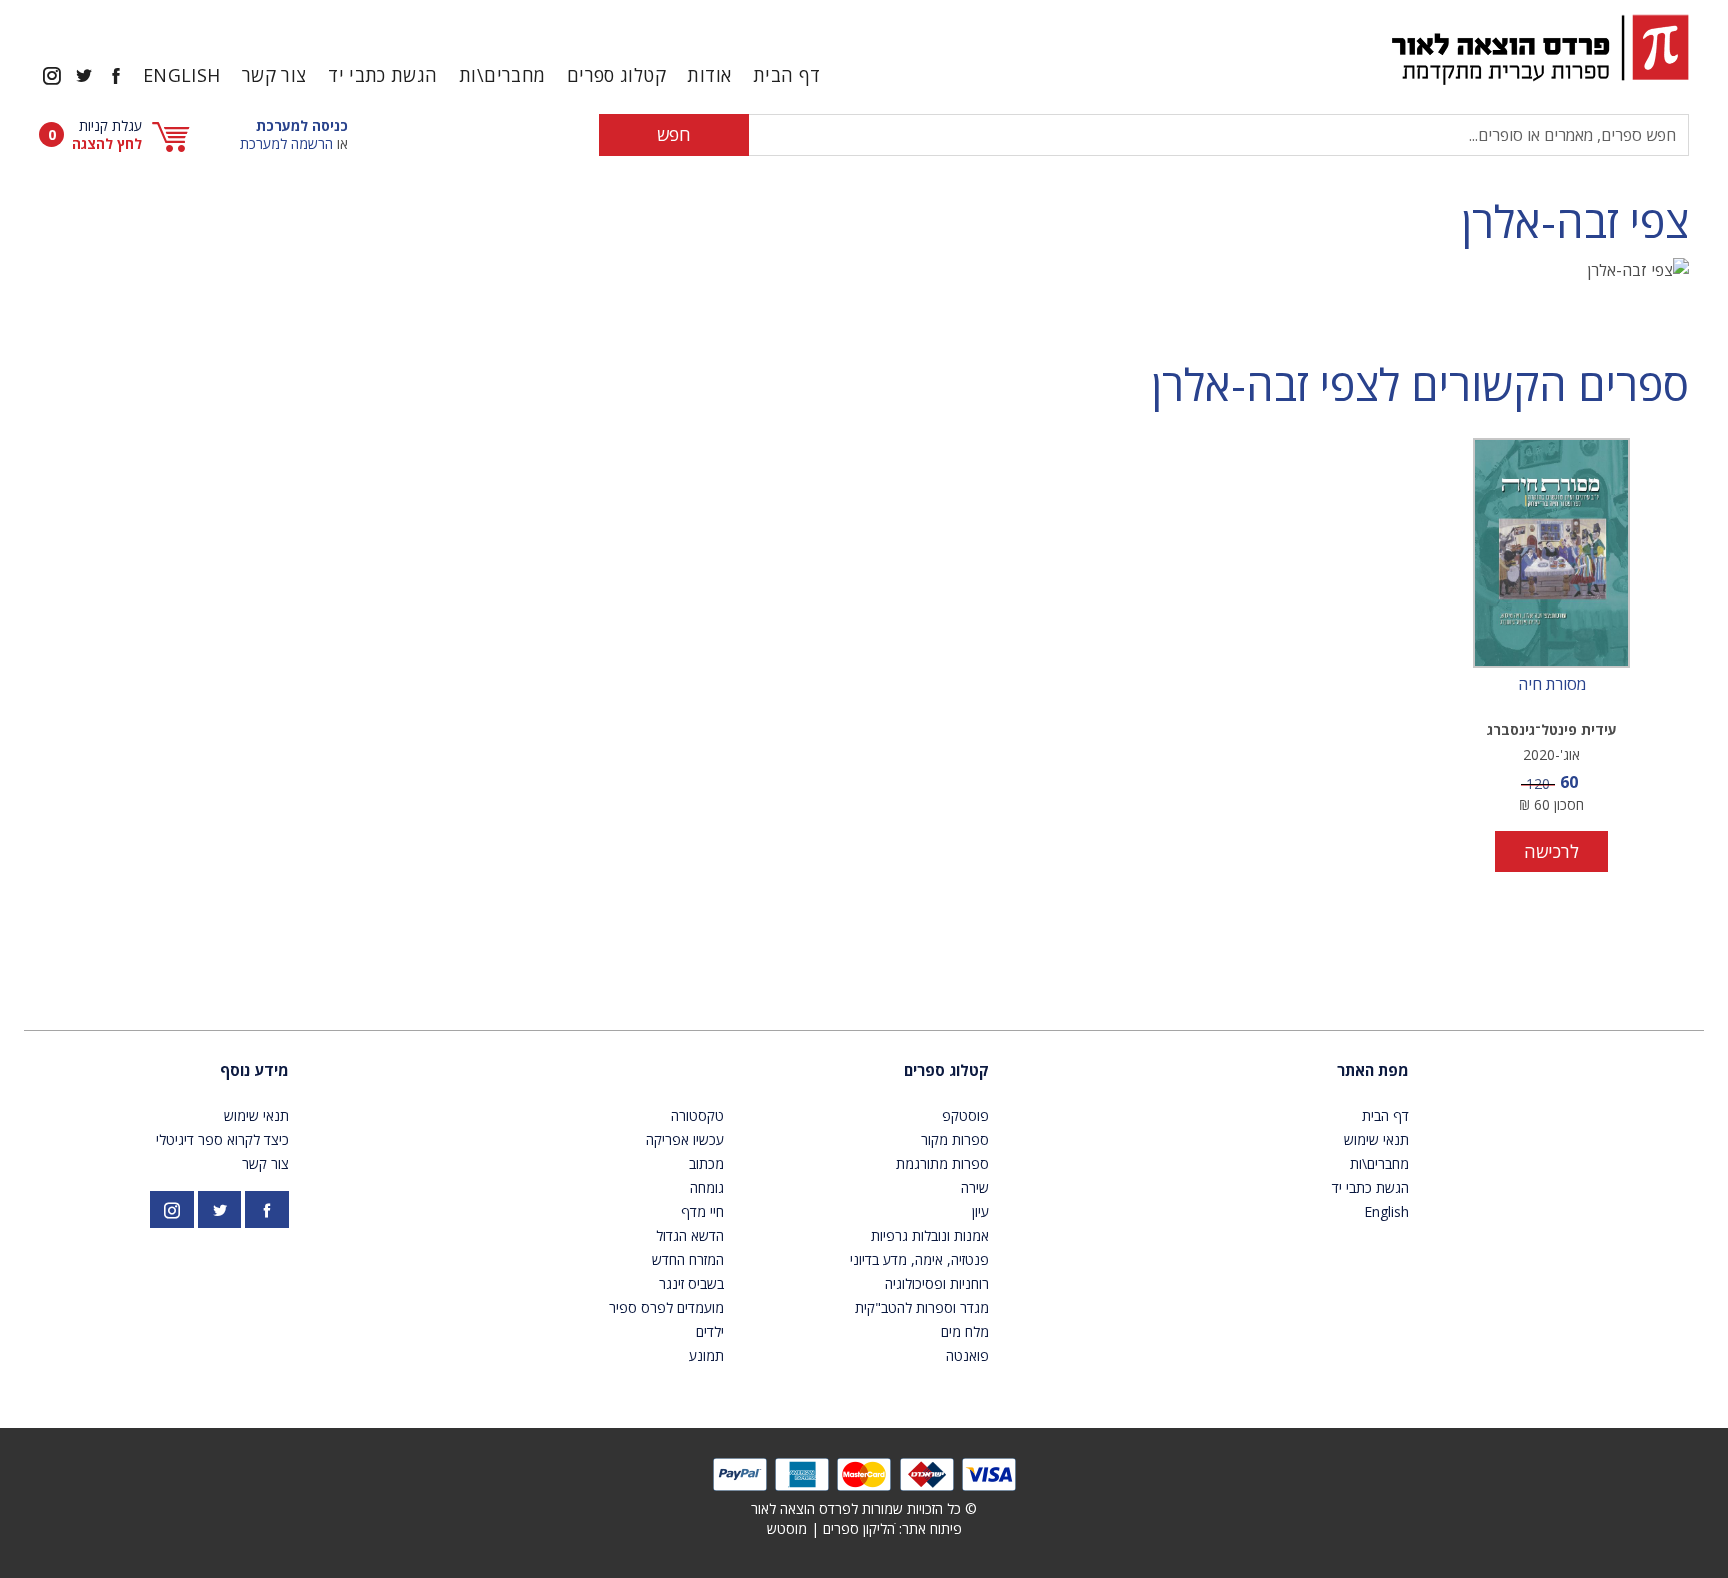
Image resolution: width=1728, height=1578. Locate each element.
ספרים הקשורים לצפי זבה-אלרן (1420, 384)
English (182, 75)
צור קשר (274, 75)
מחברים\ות (502, 75)
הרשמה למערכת (286, 143)
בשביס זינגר (691, 1283)
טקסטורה (697, 1115)
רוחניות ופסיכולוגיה (937, 1283)
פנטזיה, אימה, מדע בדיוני (919, 1259)
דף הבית (787, 75)
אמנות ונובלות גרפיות (930, 1235)
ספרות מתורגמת (942, 1163)
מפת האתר (1373, 1070)
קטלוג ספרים (946, 1070)
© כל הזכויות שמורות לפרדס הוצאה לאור (864, 1508)
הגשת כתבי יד (382, 75)
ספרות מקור (955, 1139)
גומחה (707, 1187)
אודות (709, 75)
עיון (980, 1211)
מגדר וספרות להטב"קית (922, 1307)
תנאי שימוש (1376, 1139)
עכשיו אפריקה (685, 1139)
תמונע (706, 1355)
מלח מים (965, 1331)
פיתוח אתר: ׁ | (864, 1528)
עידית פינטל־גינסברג (1552, 729)
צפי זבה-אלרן (1575, 221)
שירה (975, 1187)
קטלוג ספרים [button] (616, 75)
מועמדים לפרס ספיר (666, 1307)
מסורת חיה (1552, 685)
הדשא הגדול (690, 1235)
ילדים (710, 1331)
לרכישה (1551, 851)
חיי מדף (702, 1211)
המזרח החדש (688, 1259)
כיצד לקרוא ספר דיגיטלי (222, 1139)
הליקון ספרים (859, 1528)
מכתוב (706, 1163)
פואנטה (967, 1355)
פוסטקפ (965, 1115)
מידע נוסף (254, 1070)
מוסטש (787, 1528)
